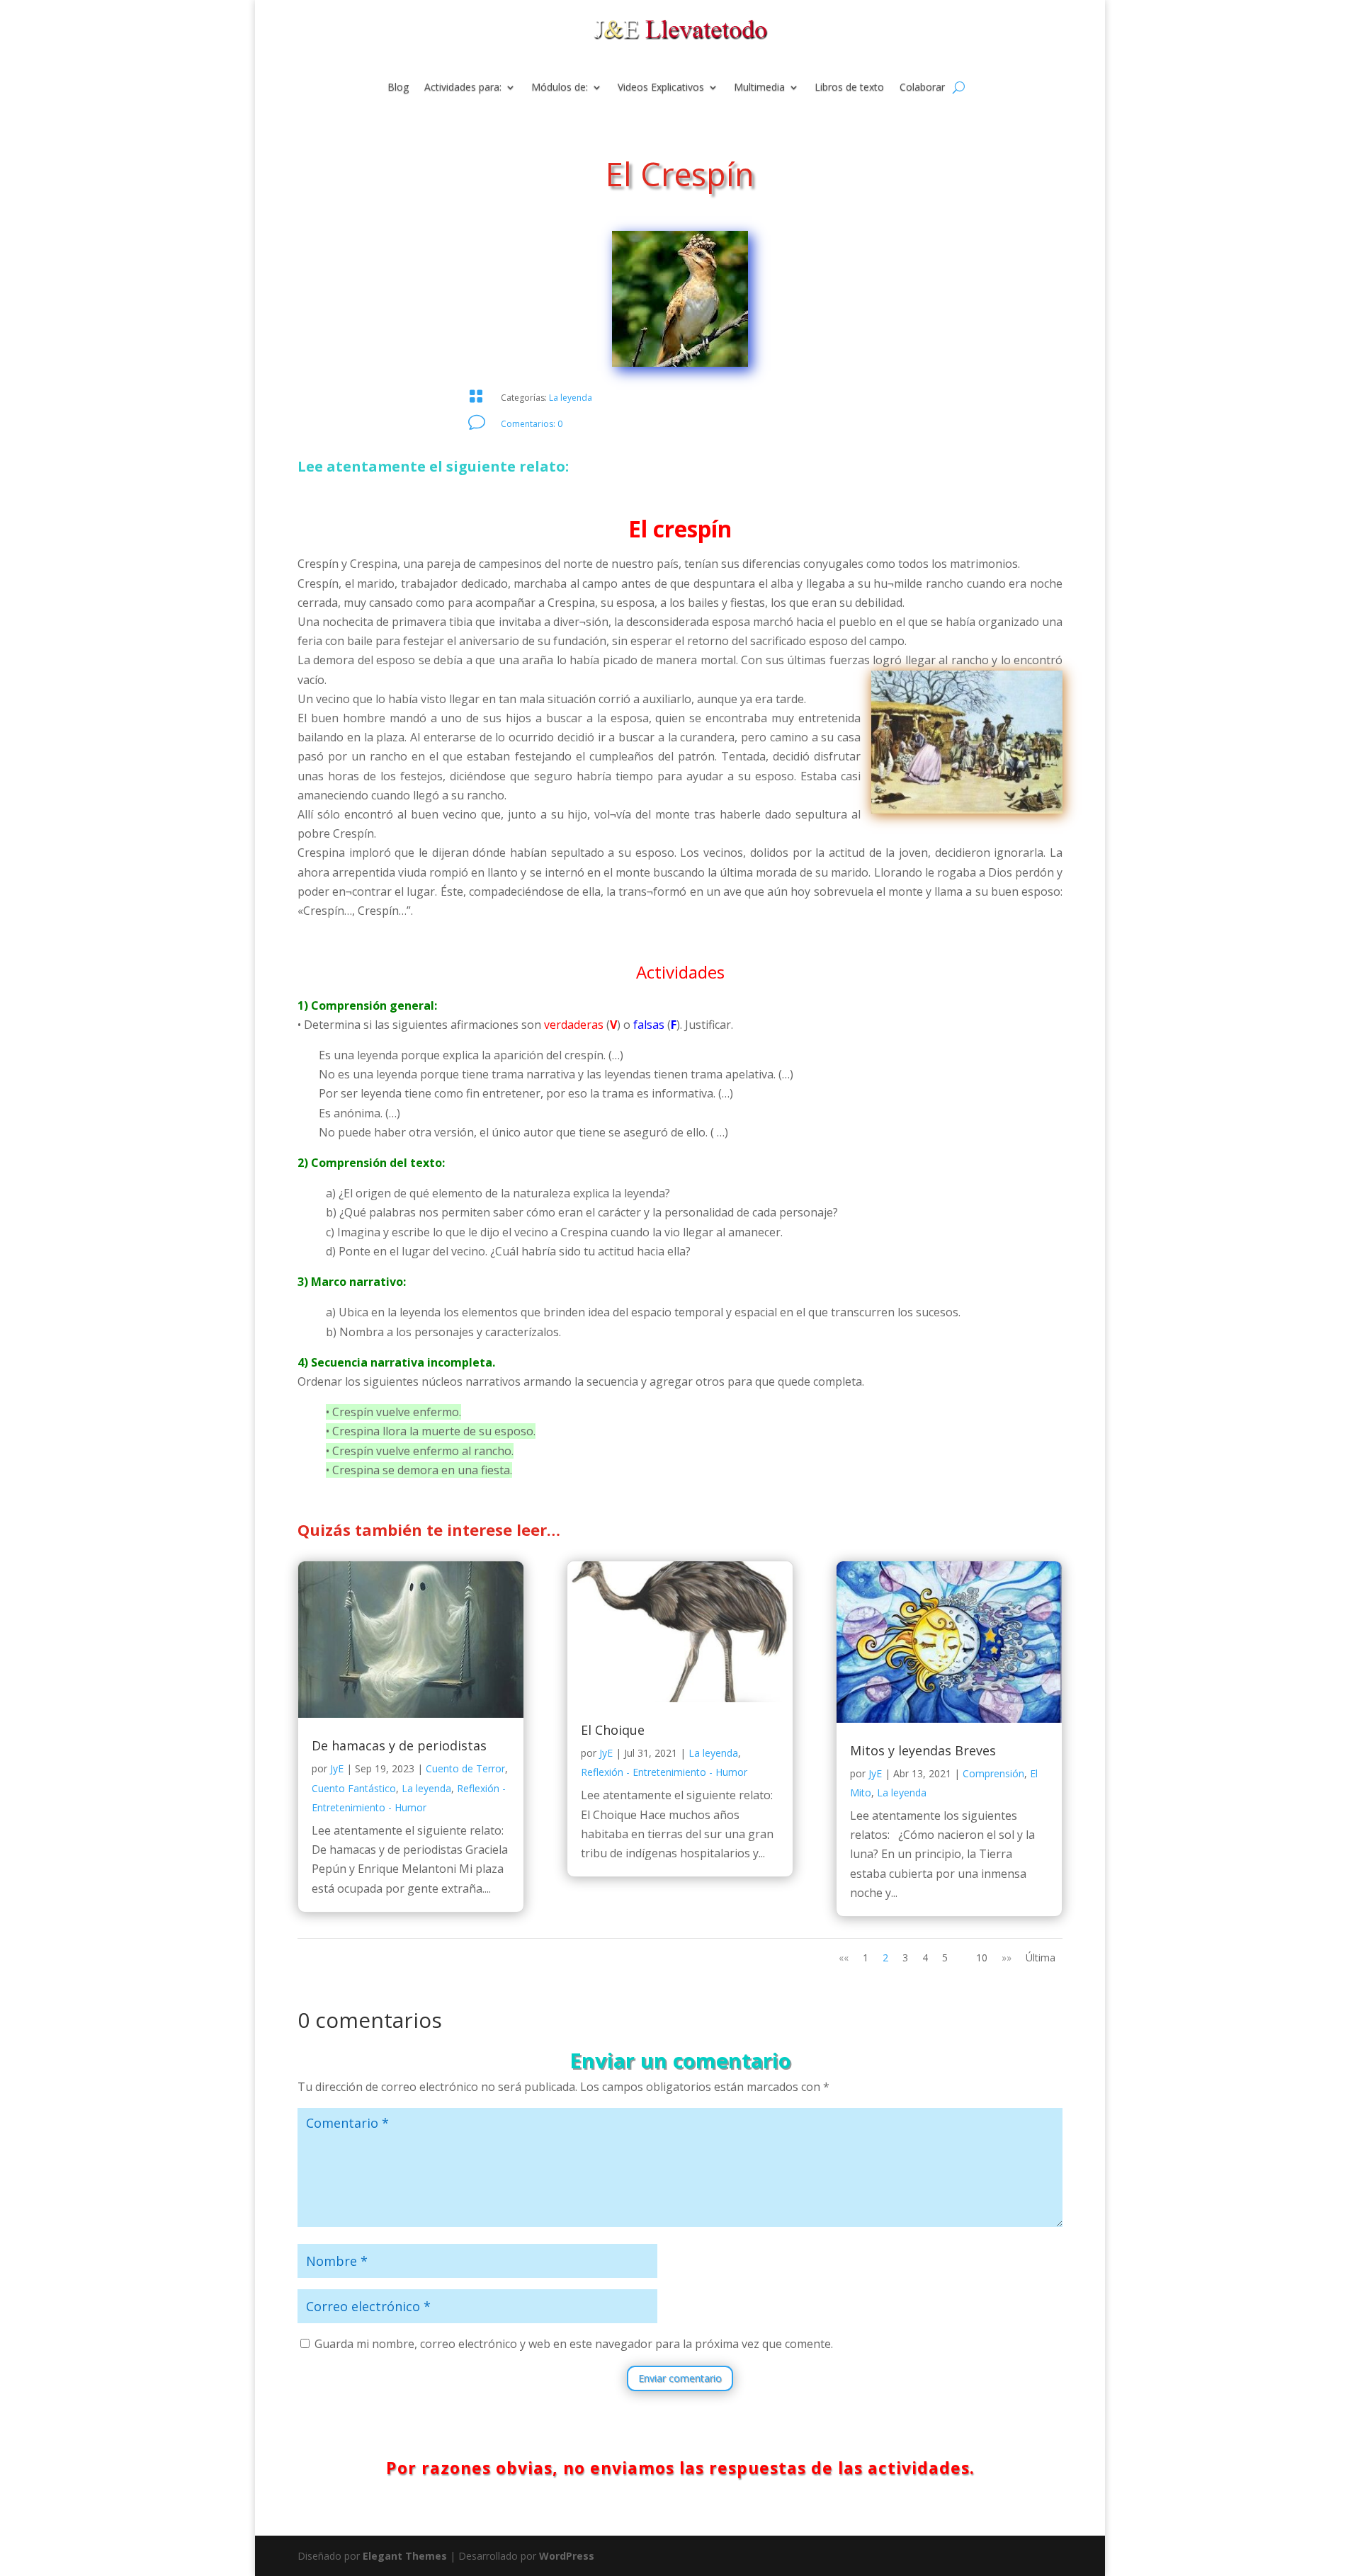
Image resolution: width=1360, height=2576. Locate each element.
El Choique (613, 1730)
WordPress (567, 2556)
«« (844, 1957)
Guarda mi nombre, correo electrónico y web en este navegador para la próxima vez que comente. (574, 2344)
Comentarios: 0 (532, 424)
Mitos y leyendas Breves (923, 1750)
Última (1041, 1957)
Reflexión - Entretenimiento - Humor (664, 1772)
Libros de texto (849, 88)
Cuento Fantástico (354, 1788)
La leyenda (571, 398)
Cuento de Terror (465, 1768)
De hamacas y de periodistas (399, 1745)
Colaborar (922, 88)
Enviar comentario (680, 2378)
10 (982, 1957)
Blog (398, 88)
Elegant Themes (405, 2556)
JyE (337, 1768)
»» (1007, 1957)
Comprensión (993, 1773)
